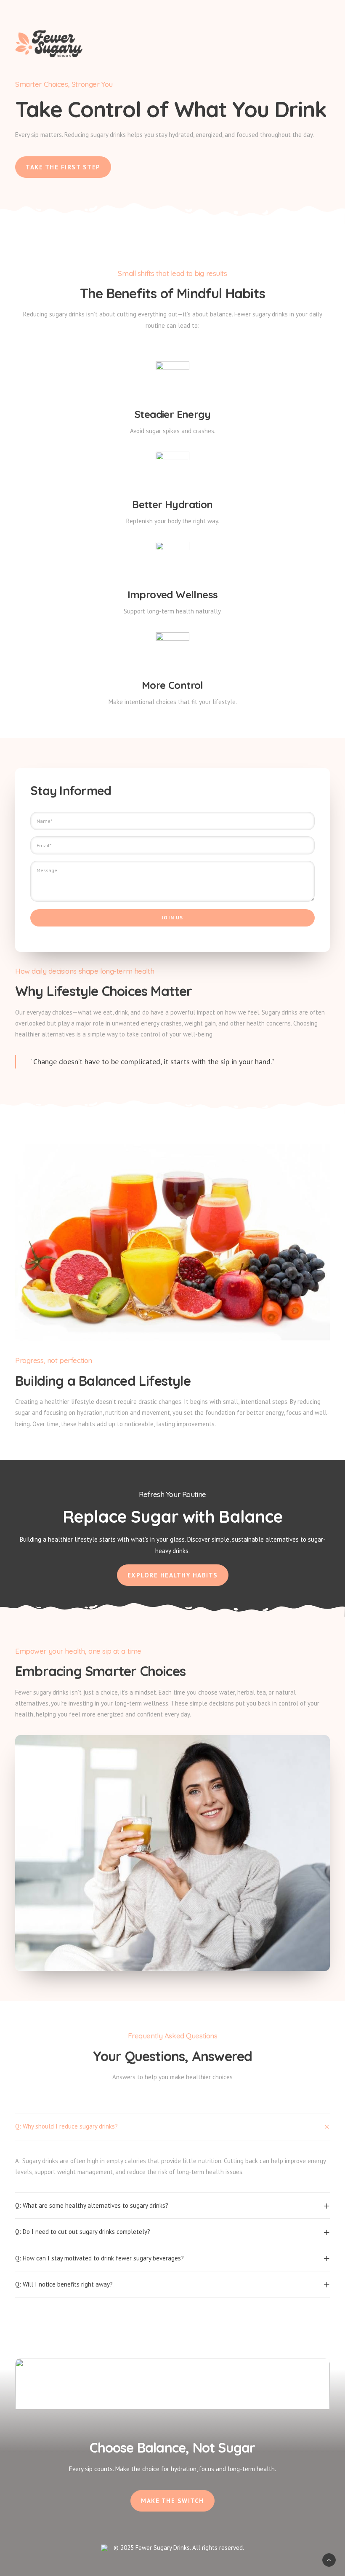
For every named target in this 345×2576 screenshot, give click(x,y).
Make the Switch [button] (172, 2501)
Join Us (172, 917)
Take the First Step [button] (63, 167)
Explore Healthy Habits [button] (173, 1575)
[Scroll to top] (329, 2559)
